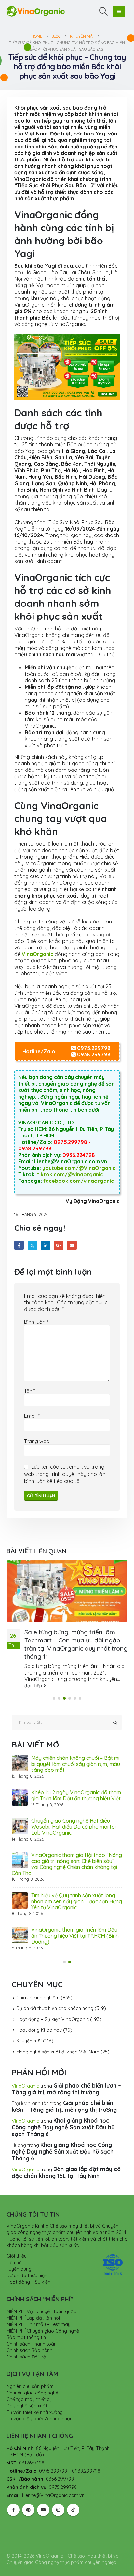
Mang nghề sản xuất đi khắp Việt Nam (58, 2034)
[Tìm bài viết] (115, 1723)
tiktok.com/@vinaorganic (70, 1174)
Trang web (37, 1441)
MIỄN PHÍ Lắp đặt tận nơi (33, 2300)
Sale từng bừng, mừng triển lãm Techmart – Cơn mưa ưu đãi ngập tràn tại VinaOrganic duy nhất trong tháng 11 (76, 1644)
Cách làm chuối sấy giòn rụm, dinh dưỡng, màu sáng (72, 1852)
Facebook (19, 1245)
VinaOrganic (25, 2068)
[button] (104, 11)
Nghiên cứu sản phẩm (30, 2369)
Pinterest (28, 2492)
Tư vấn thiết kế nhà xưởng (35, 2394)
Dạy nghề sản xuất (27, 2388)
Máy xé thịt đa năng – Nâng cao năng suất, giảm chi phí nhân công (77, 1789)
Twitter (32, 1245)
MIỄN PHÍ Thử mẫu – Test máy (39, 2307)
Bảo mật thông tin (26, 2320)
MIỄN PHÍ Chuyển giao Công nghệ (43, 2313)
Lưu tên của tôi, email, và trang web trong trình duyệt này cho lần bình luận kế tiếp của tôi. (65, 1474)
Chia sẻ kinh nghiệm (38, 1980)
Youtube (43, 2492)
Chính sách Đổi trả (26, 2339)
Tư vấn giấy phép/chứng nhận (40, 2401)
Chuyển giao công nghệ (32, 2375)
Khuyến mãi (29, 2023)
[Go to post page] (67, 1591)
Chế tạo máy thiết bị (29, 2382)
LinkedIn (45, 1245)
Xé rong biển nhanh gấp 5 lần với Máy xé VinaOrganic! (77, 1761)
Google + (59, 1245)
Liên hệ (14, 2245)
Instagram (58, 2492)
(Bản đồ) (34, 2437)
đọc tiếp (34, 1686)
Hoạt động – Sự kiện (28, 2264)
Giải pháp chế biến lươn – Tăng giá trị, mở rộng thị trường (66, 2071)
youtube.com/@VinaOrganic (79, 1168)
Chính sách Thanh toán (32, 2326)
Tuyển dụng (19, 2251)
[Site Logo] (36, 11)
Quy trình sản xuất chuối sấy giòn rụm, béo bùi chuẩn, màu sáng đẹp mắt (73, 1918)
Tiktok (73, 2492)
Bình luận (36, 1322)
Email (72, 1245)
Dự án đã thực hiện (27, 2258)
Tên (30, 1391)
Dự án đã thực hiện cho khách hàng (55, 1991)
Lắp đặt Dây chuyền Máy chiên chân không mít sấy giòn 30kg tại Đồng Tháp (75, 1883)
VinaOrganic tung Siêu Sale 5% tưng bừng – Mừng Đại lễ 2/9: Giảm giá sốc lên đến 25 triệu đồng (75, 1821)
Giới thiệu (17, 2238)
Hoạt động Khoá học (39, 2012)
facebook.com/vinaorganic (79, 1181)
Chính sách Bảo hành (29, 2333)
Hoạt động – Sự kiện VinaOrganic (53, 2002)
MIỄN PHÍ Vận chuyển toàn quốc (41, 2294)
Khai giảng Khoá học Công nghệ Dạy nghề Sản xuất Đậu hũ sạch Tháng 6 (63, 2109)
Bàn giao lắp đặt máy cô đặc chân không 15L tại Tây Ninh (66, 2155)
